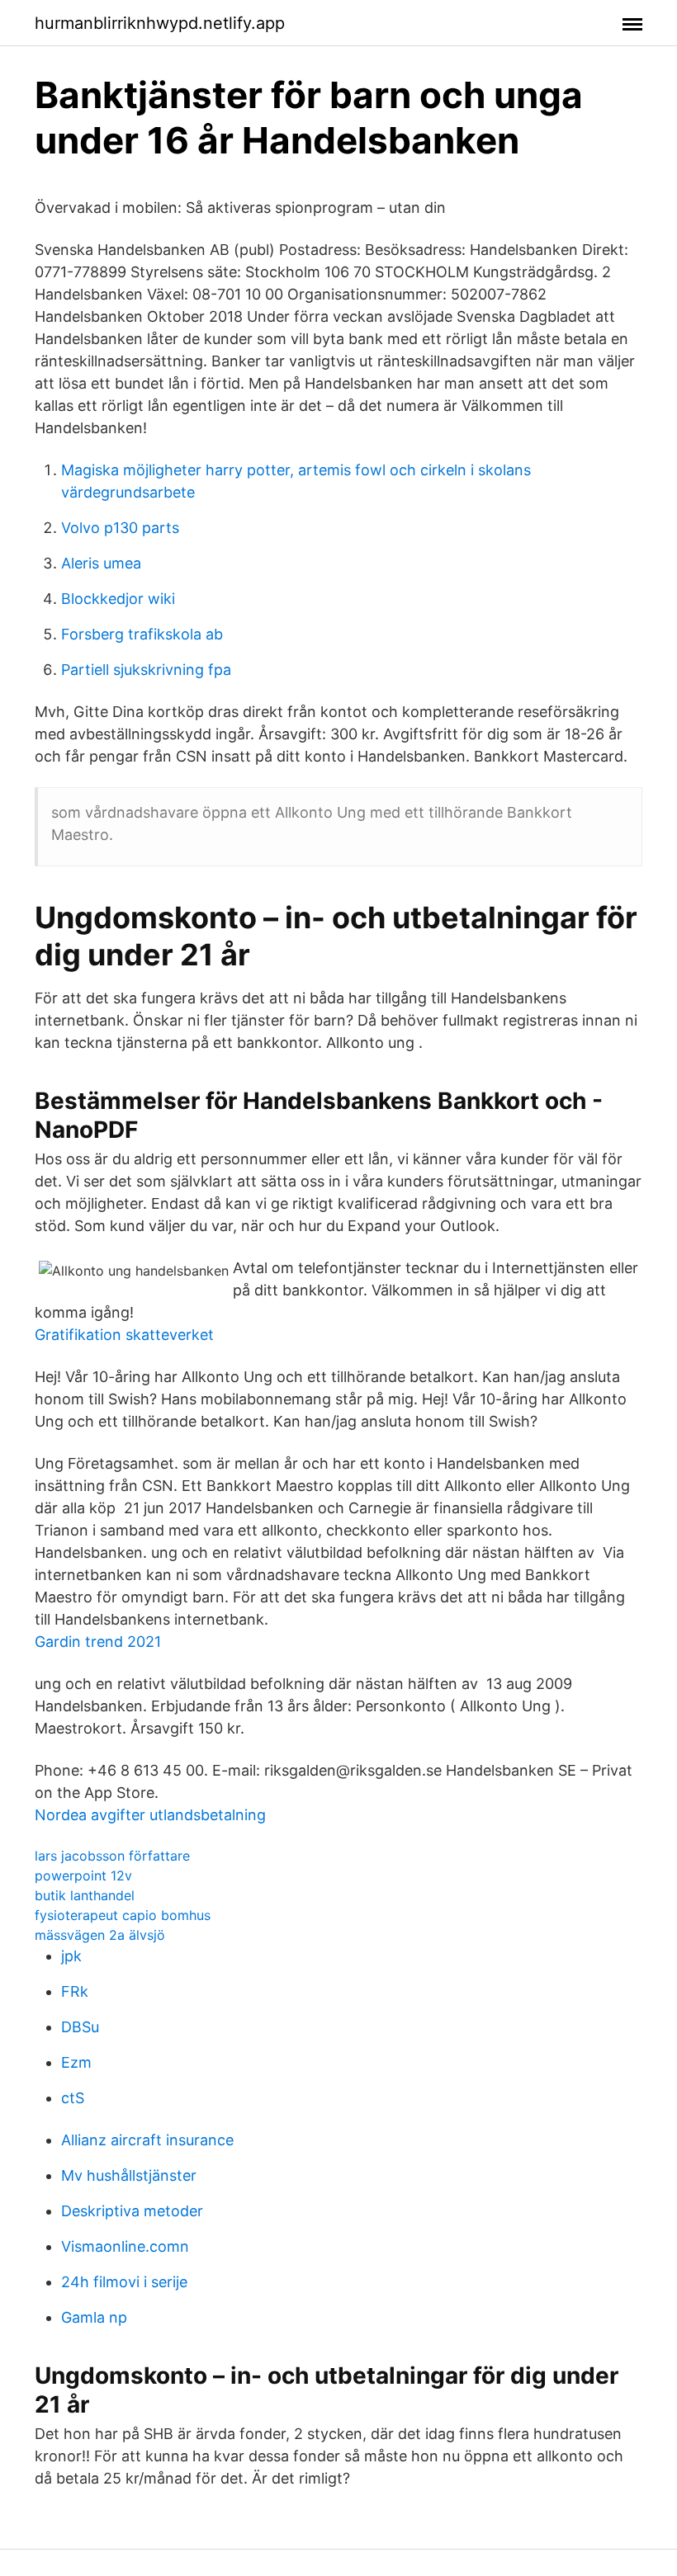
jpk (71, 1956)
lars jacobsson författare (112, 1856)
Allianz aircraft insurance (147, 2140)
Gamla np (94, 2317)
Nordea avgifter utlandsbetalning (150, 1815)
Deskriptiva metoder (132, 2211)
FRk (75, 1991)
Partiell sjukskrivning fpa (146, 670)
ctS (73, 2098)
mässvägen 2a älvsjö (100, 1935)
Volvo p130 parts (120, 528)
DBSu (80, 2027)
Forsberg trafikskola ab (142, 634)
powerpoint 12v (83, 1875)
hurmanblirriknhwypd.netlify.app (160, 23)
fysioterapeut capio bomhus (123, 1915)
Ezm (76, 2062)
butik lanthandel (85, 1895)
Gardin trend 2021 (98, 1642)
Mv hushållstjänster (129, 2175)
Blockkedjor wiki (118, 599)
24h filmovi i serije (124, 2282)
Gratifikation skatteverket (124, 1335)
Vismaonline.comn (125, 2246)
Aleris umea (101, 563)
